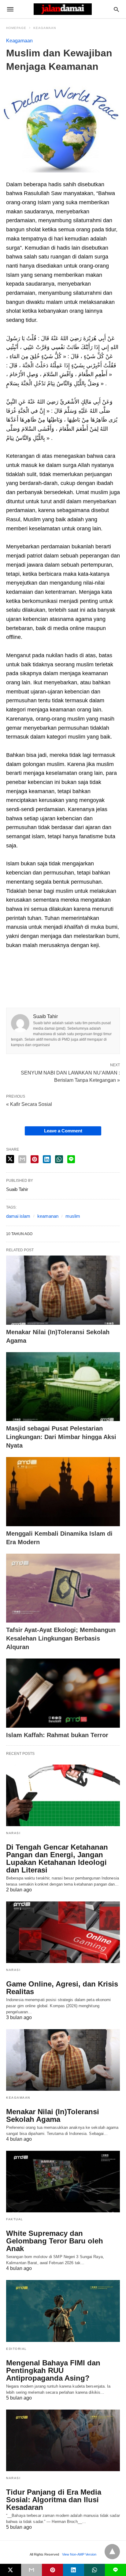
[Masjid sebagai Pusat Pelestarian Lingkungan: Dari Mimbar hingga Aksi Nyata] (63, 1387)
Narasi (13, 1833)
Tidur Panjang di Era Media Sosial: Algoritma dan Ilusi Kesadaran (54, 2500)
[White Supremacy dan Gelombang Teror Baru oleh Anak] (63, 2182)
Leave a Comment (63, 1131)
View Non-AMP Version (79, 2554)
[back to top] (112, 2552)
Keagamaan (45, 28)
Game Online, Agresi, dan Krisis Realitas (62, 1988)
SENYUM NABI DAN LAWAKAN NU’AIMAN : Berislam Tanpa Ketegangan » (70, 1076)
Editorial (17, 2349)
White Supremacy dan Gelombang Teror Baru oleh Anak (55, 2241)
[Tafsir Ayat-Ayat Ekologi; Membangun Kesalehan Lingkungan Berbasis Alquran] (63, 1588)
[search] (116, 9)
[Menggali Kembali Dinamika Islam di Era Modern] (63, 1492)
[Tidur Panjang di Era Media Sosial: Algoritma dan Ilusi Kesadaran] (63, 2440)
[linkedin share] (74, 2570)
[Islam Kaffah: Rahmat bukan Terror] (63, 1693)
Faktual (15, 2219)
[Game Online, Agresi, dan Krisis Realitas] (63, 1932)
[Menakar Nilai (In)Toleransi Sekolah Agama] (63, 1290)
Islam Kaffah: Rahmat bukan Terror (57, 1735)
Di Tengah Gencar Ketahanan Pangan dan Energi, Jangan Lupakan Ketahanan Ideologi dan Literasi (57, 1858)
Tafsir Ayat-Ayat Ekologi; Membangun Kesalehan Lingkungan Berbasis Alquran (61, 1638)
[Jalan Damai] (63, 9)
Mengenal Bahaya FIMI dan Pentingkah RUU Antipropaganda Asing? (53, 2370)
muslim (73, 1216)
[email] (32, 2570)
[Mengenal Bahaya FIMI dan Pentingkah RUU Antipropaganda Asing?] (63, 2311)
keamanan (48, 1216)
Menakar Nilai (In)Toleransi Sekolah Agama (53, 2115)
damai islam (18, 1216)
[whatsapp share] (95, 2570)
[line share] (71, 1159)
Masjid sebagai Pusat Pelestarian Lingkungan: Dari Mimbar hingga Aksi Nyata (61, 1437)
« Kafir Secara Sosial (29, 1104)
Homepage (16, 28)
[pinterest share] (52, 2570)
